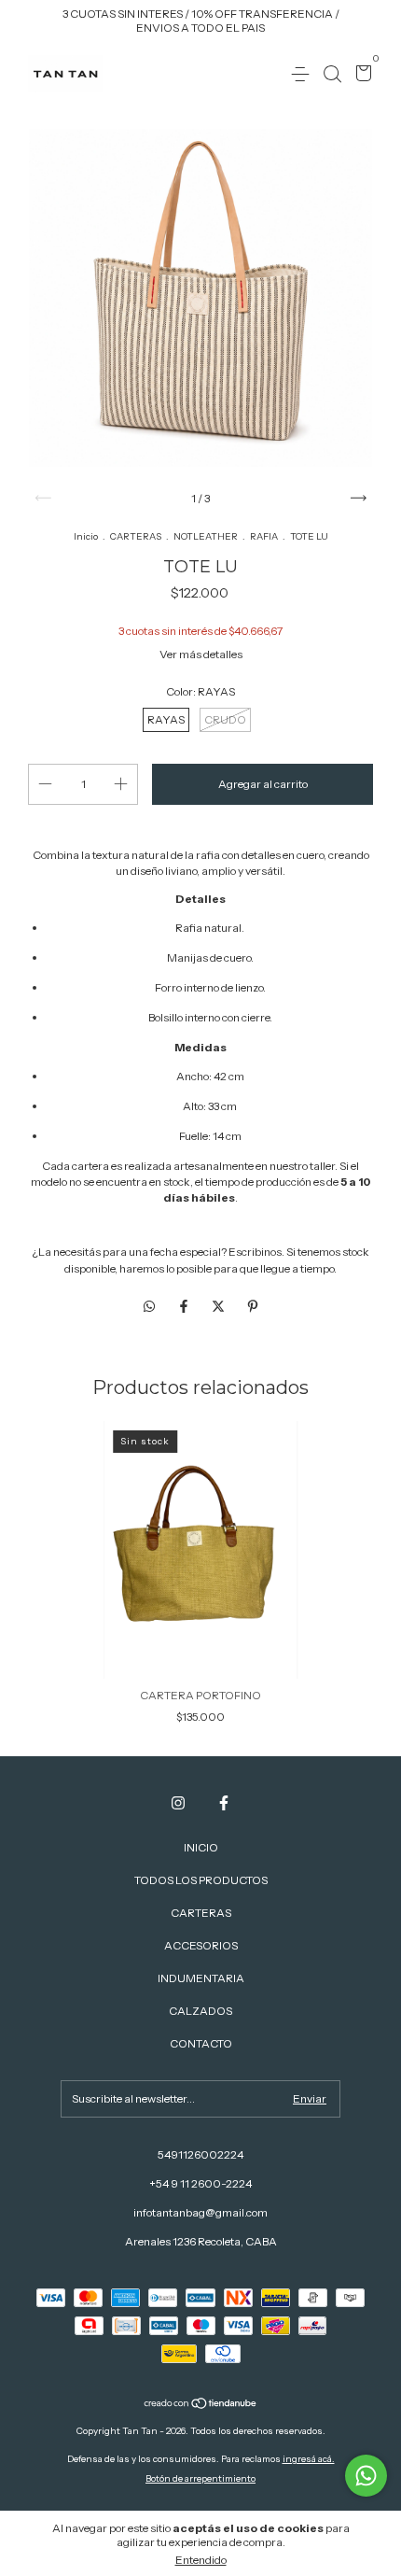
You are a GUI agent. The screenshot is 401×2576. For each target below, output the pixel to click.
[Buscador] (332, 74)
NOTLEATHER (206, 536)
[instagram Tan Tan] (178, 1803)
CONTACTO (201, 2043)
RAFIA (264, 536)
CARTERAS (136, 536)
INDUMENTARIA (201, 1978)
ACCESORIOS (201, 1945)
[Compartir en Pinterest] (253, 1307)
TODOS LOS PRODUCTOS (201, 1880)
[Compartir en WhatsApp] (149, 1307)
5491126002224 (200, 2154)
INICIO (201, 1847)
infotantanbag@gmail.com (200, 2212)
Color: (200, 691)
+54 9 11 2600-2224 (200, 2183)
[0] (360, 75)
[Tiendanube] (201, 2405)
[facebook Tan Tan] (224, 1803)
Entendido (201, 2560)
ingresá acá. (309, 2459)
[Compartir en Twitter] (220, 1307)
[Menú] (304, 74)
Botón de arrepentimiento (200, 2478)
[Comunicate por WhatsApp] (366, 2476)
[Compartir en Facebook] (185, 1307)
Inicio (86, 536)
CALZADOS (200, 2011)
